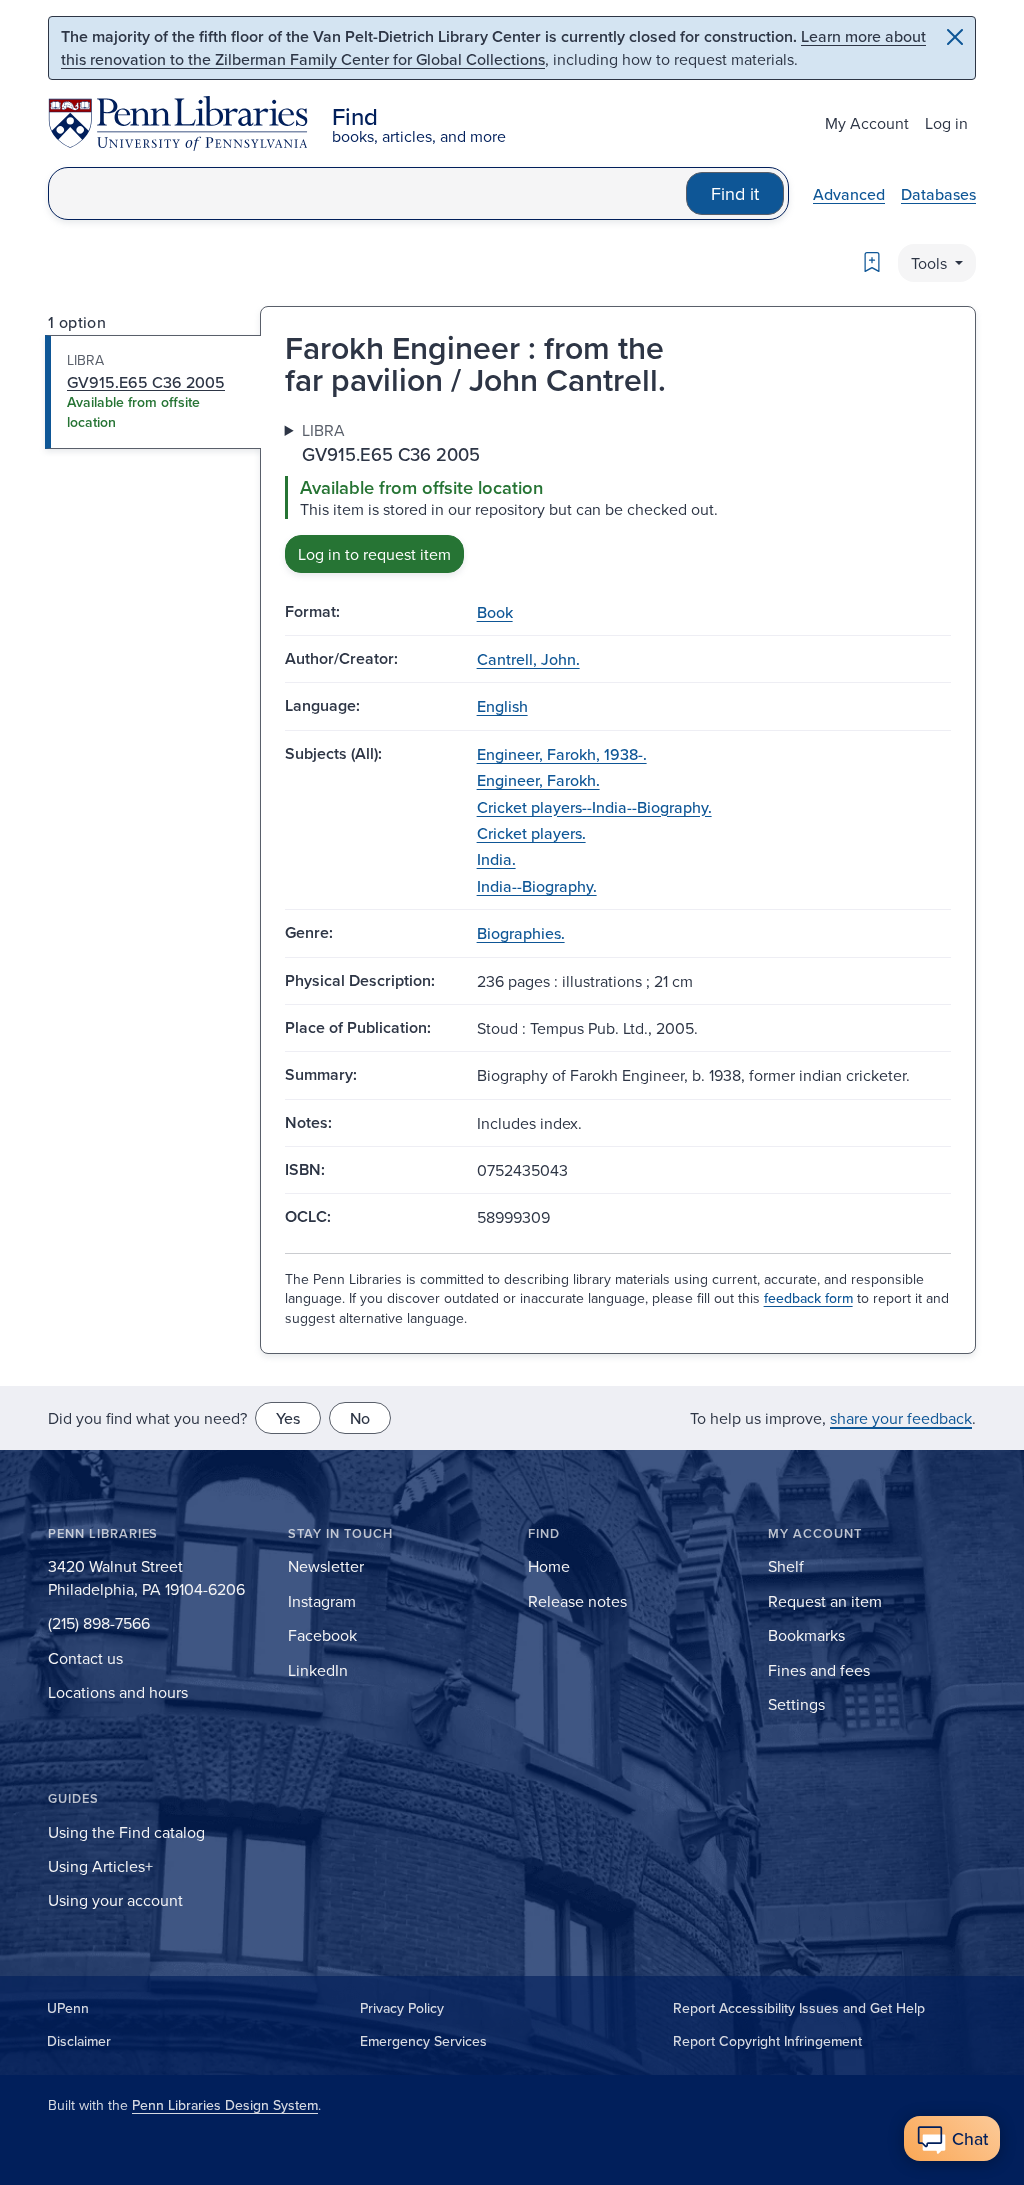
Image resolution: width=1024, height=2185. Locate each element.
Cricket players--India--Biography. (594, 807)
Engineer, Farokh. (538, 780)
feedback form (808, 1298)
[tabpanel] (618, 495)
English (502, 706)
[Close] (955, 37)
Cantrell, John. (528, 659)
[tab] (153, 392)
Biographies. (521, 933)
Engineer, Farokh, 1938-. (562, 754)
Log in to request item (374, 554)
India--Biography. (537, 886)
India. (496, 859)
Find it (735, 193)
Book (495, 612)
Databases (938, 194)
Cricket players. (531, 833)
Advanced (849, 194)
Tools (931, 263)
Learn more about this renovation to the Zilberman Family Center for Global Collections (493, 47)
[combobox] (367, 193)
